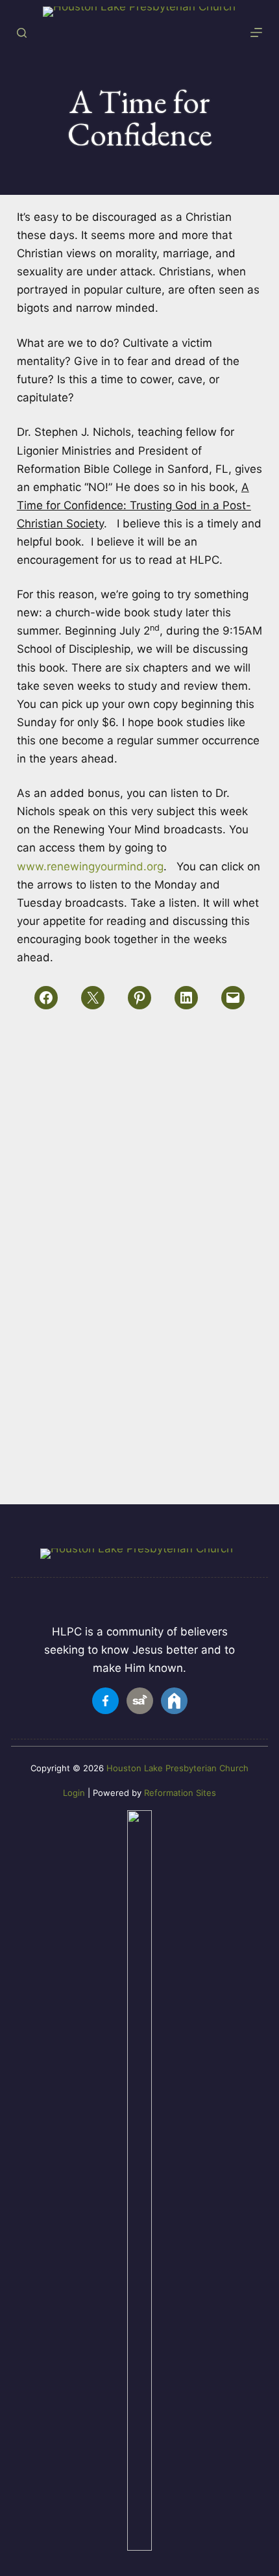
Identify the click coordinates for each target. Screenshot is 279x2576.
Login (74, 1793)
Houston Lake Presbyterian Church (177, 1768)
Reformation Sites (180, 1793)
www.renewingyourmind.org (90, 866)
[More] (256, 32)
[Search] (22, 33)
